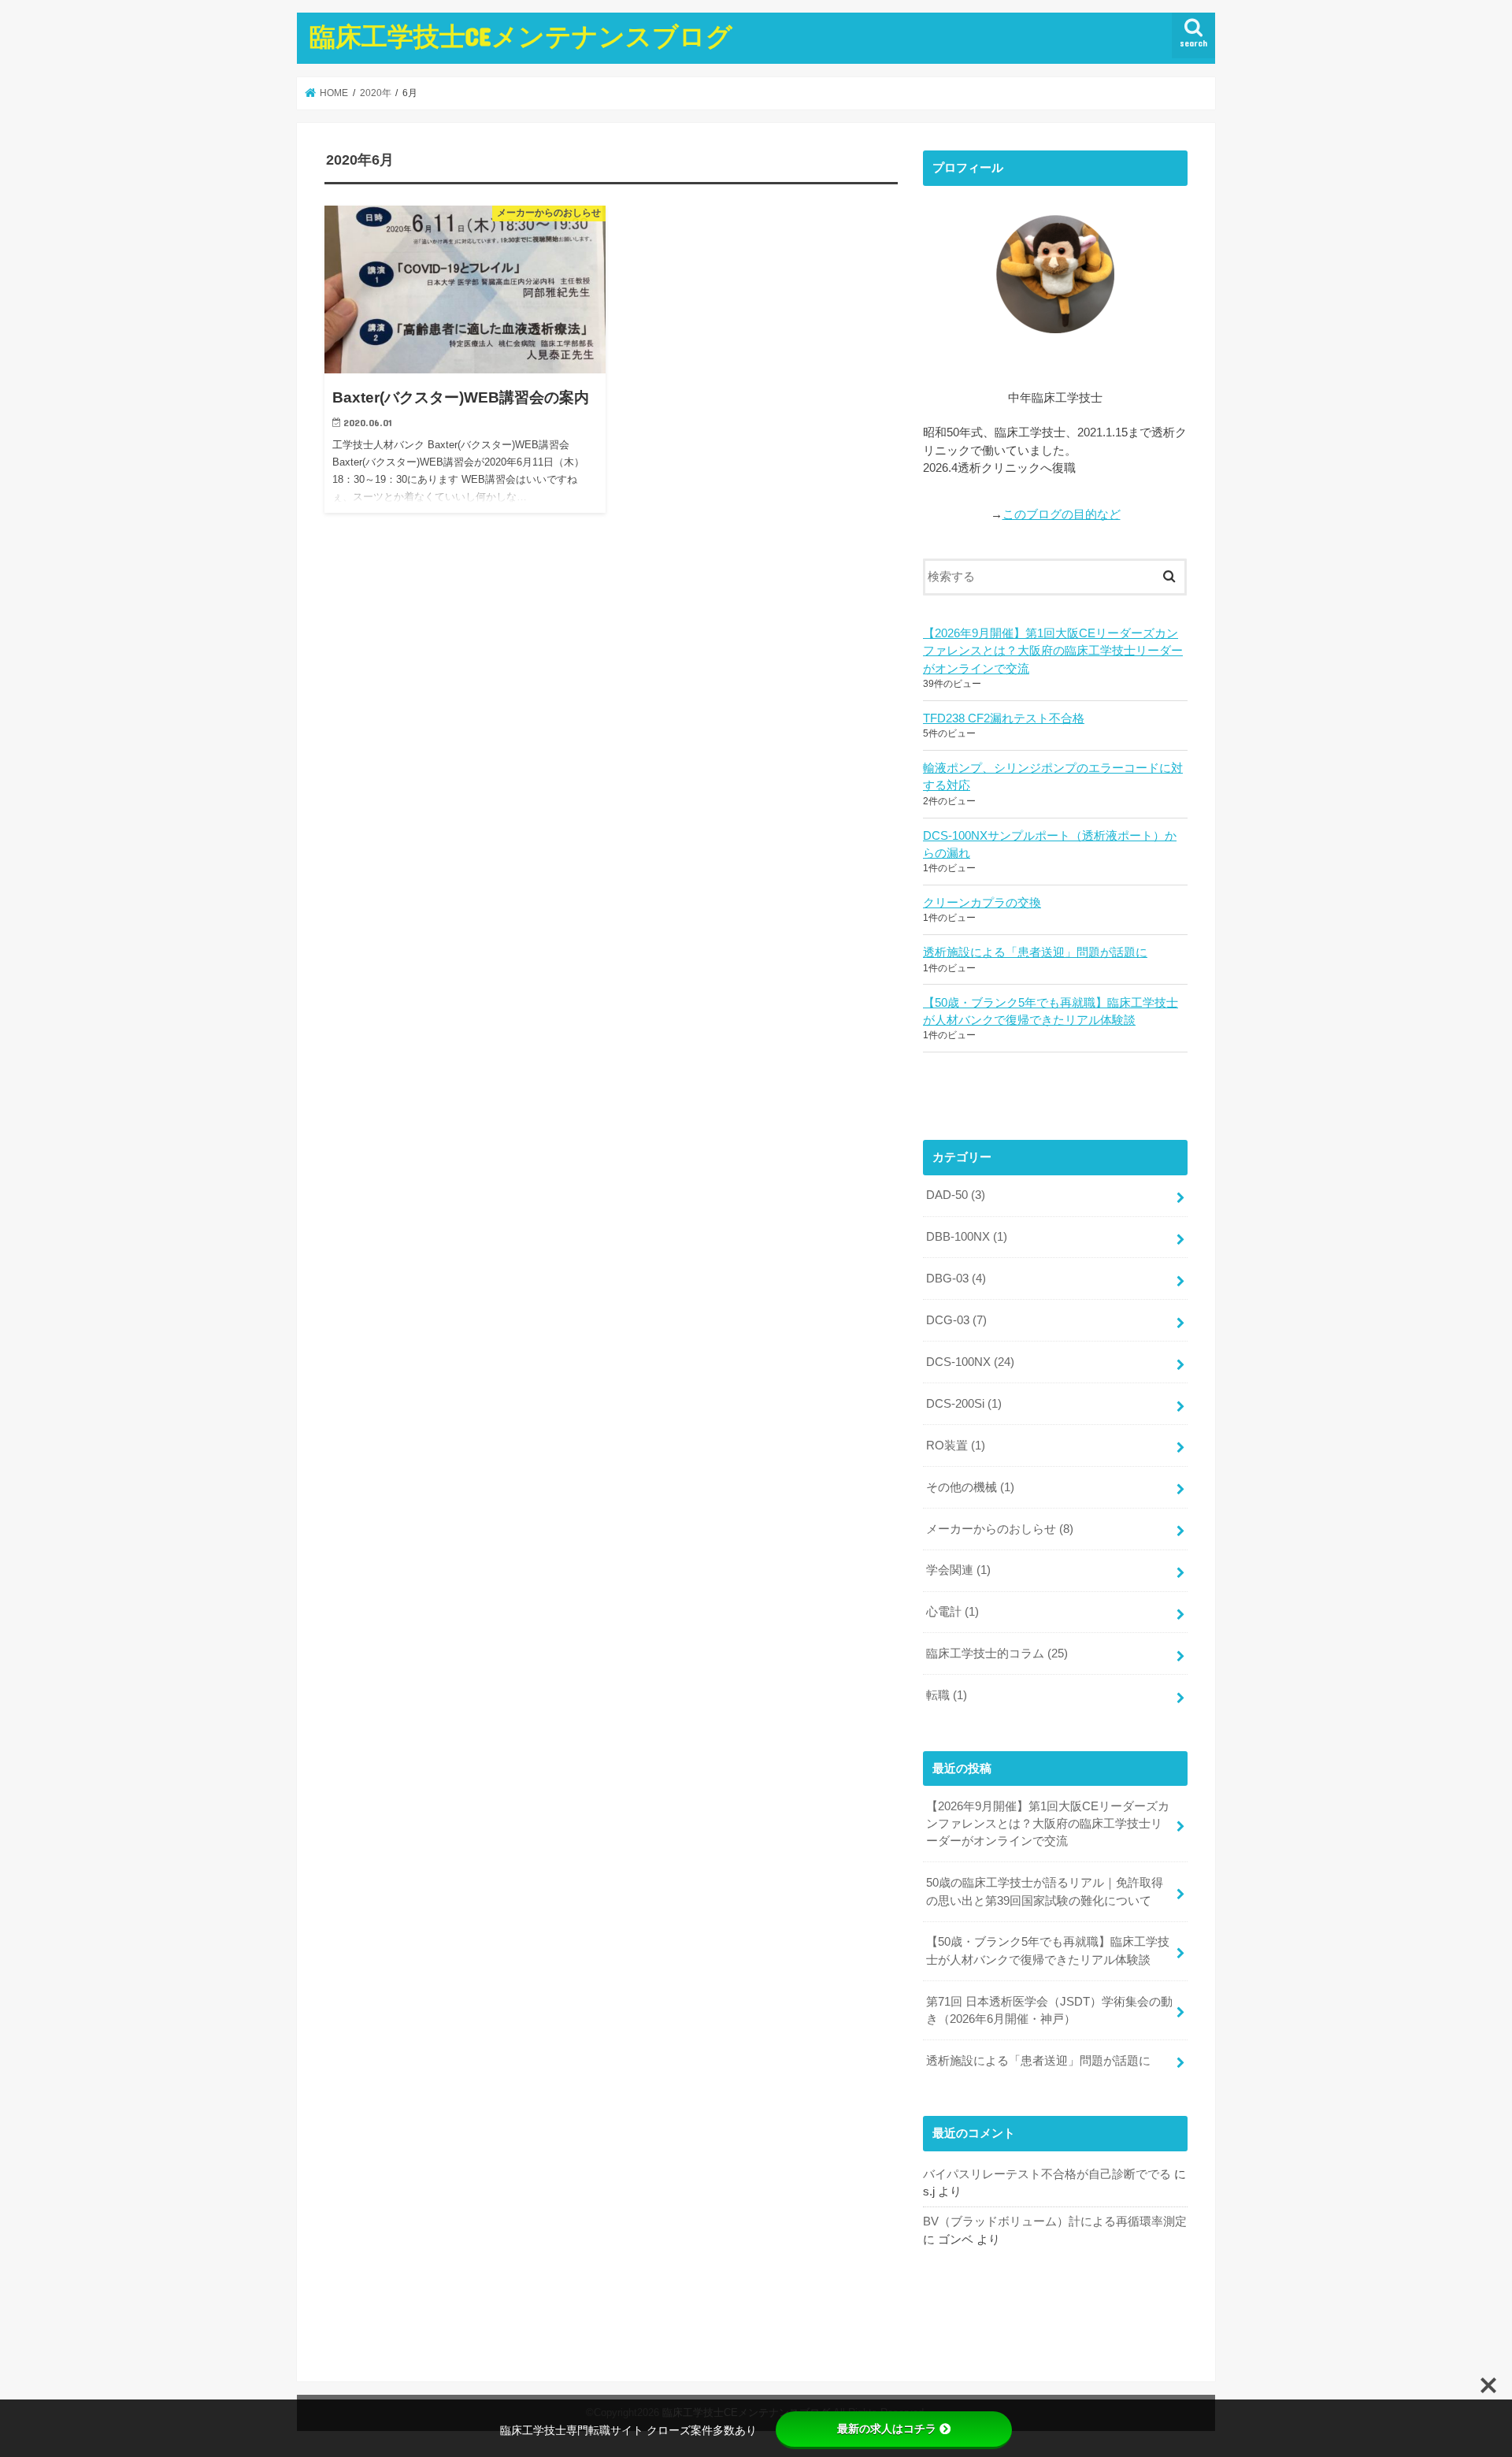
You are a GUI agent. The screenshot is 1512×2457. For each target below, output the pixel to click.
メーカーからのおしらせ (1000, 1529)
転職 (947, 1695)
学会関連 (958, 1570)
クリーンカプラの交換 (982, 903)
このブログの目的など (1062, 514)
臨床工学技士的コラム (997, 1653)
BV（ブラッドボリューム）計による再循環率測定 (1055, 2221)
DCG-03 (956, 1320)
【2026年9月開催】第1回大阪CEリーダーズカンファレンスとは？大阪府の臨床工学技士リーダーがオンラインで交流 (1053, 651)
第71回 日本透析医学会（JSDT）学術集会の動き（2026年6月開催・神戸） (1049, 2010)
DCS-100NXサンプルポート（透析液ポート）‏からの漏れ (1050, 844)
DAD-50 (956, 1195)
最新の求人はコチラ (887, 2429)
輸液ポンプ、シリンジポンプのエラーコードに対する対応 (1053, 777)
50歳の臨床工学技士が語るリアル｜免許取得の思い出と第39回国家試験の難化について (1045, 1891)
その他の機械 (970, 1487)
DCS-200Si (964, 1404)
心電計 (952, 1612)
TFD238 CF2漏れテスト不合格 (1004, 718)
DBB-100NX (967, 1237)
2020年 (376, 93)
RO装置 (956, 1446)
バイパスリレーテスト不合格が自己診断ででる (1047, 2174)
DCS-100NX (970, 1362)
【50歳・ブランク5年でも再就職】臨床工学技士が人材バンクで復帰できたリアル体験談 (1051, 1011)
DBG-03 (956, 1279)
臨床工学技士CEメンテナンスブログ (521, 36)
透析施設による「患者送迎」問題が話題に (1035, 952)
